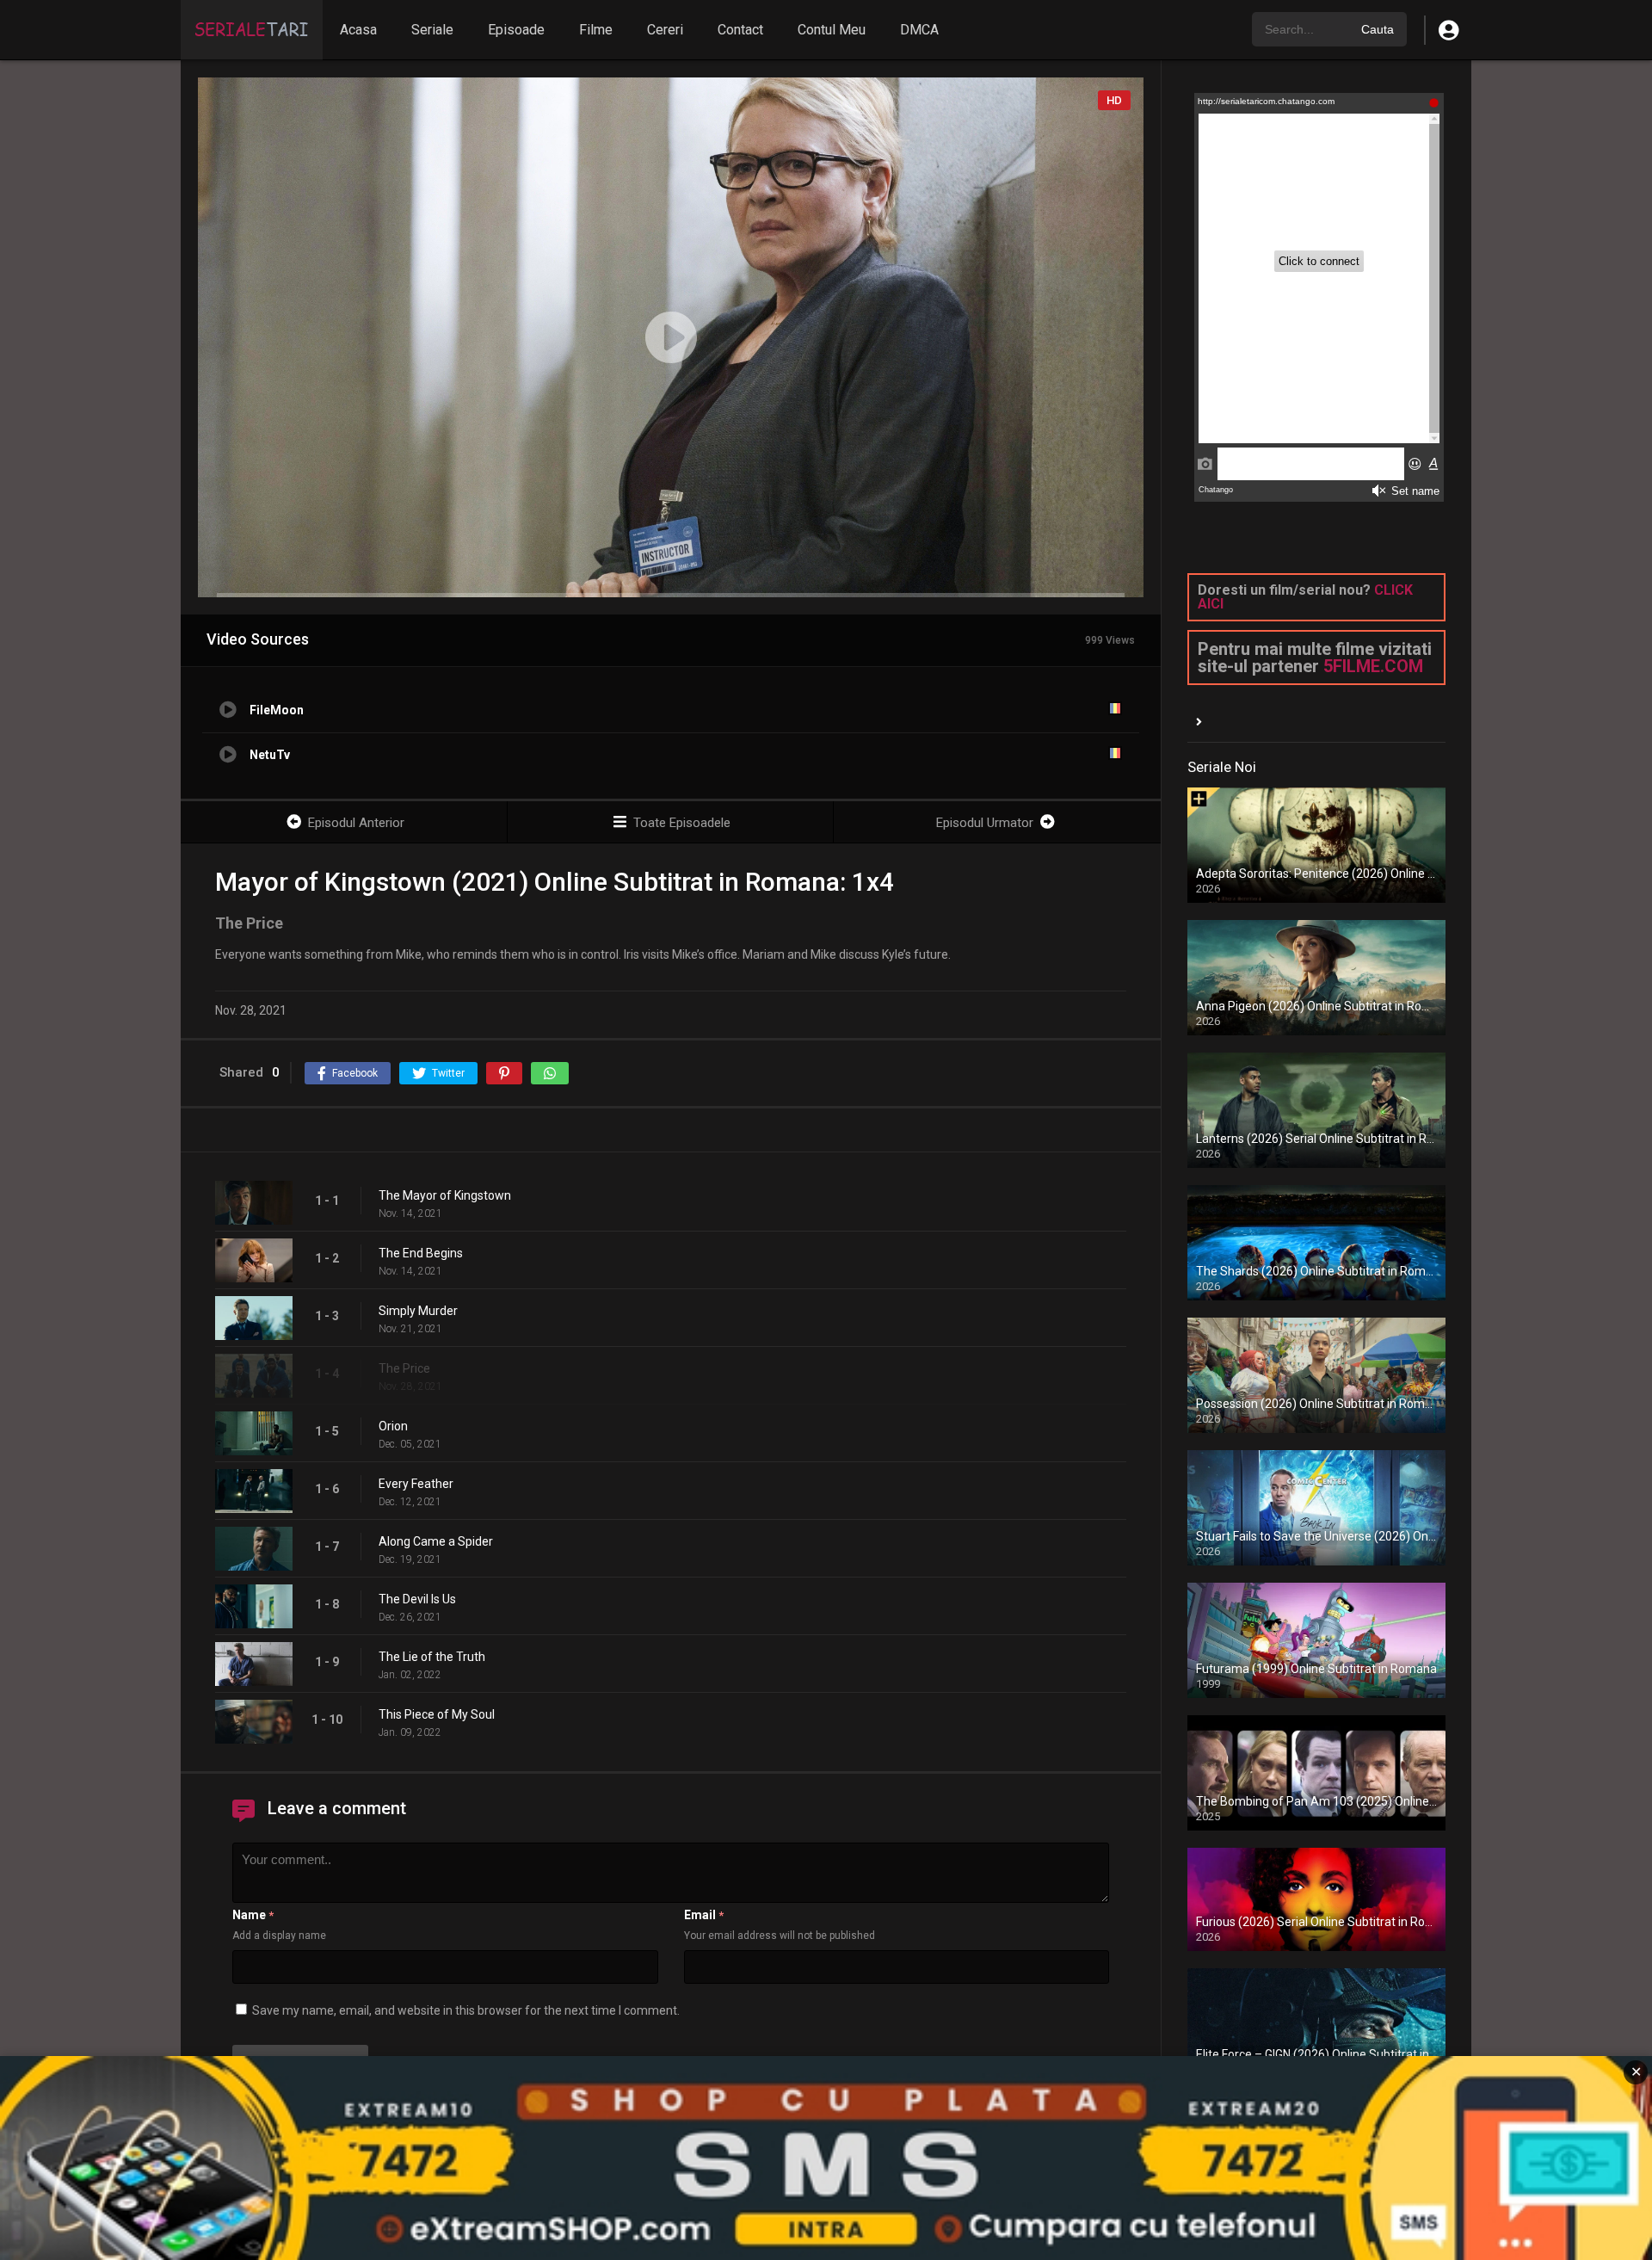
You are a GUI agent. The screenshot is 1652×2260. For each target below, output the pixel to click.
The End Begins (421, 1253)
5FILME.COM (1373, 666)
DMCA (919, 30)
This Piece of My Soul (437, 1714)
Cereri (665, 30)
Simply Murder (418, 1311)
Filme (596, 30)
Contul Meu (832, 30)
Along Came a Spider (436, 1541)
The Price (404, 1368)
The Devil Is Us (417, 1599)
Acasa (358, 30)
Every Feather (416, 1484)
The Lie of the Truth (432, 1657)
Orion (393, 1426)
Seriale (432, 30)
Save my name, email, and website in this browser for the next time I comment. (466, 2010)
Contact (740, 30)
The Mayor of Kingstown (445, 1195)
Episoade (516, 30)
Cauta (1378, 29)
